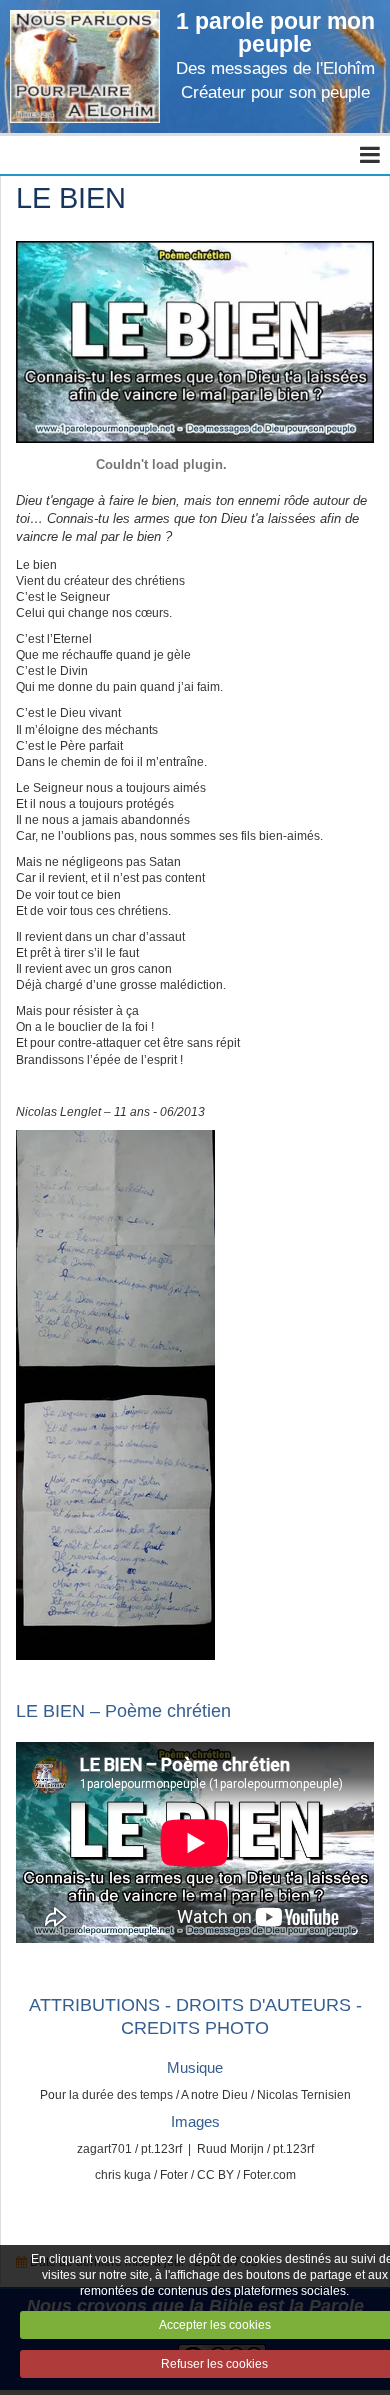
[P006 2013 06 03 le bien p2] (115, 1526)
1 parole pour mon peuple (275, 32)
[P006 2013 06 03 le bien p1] (115, 1261)
